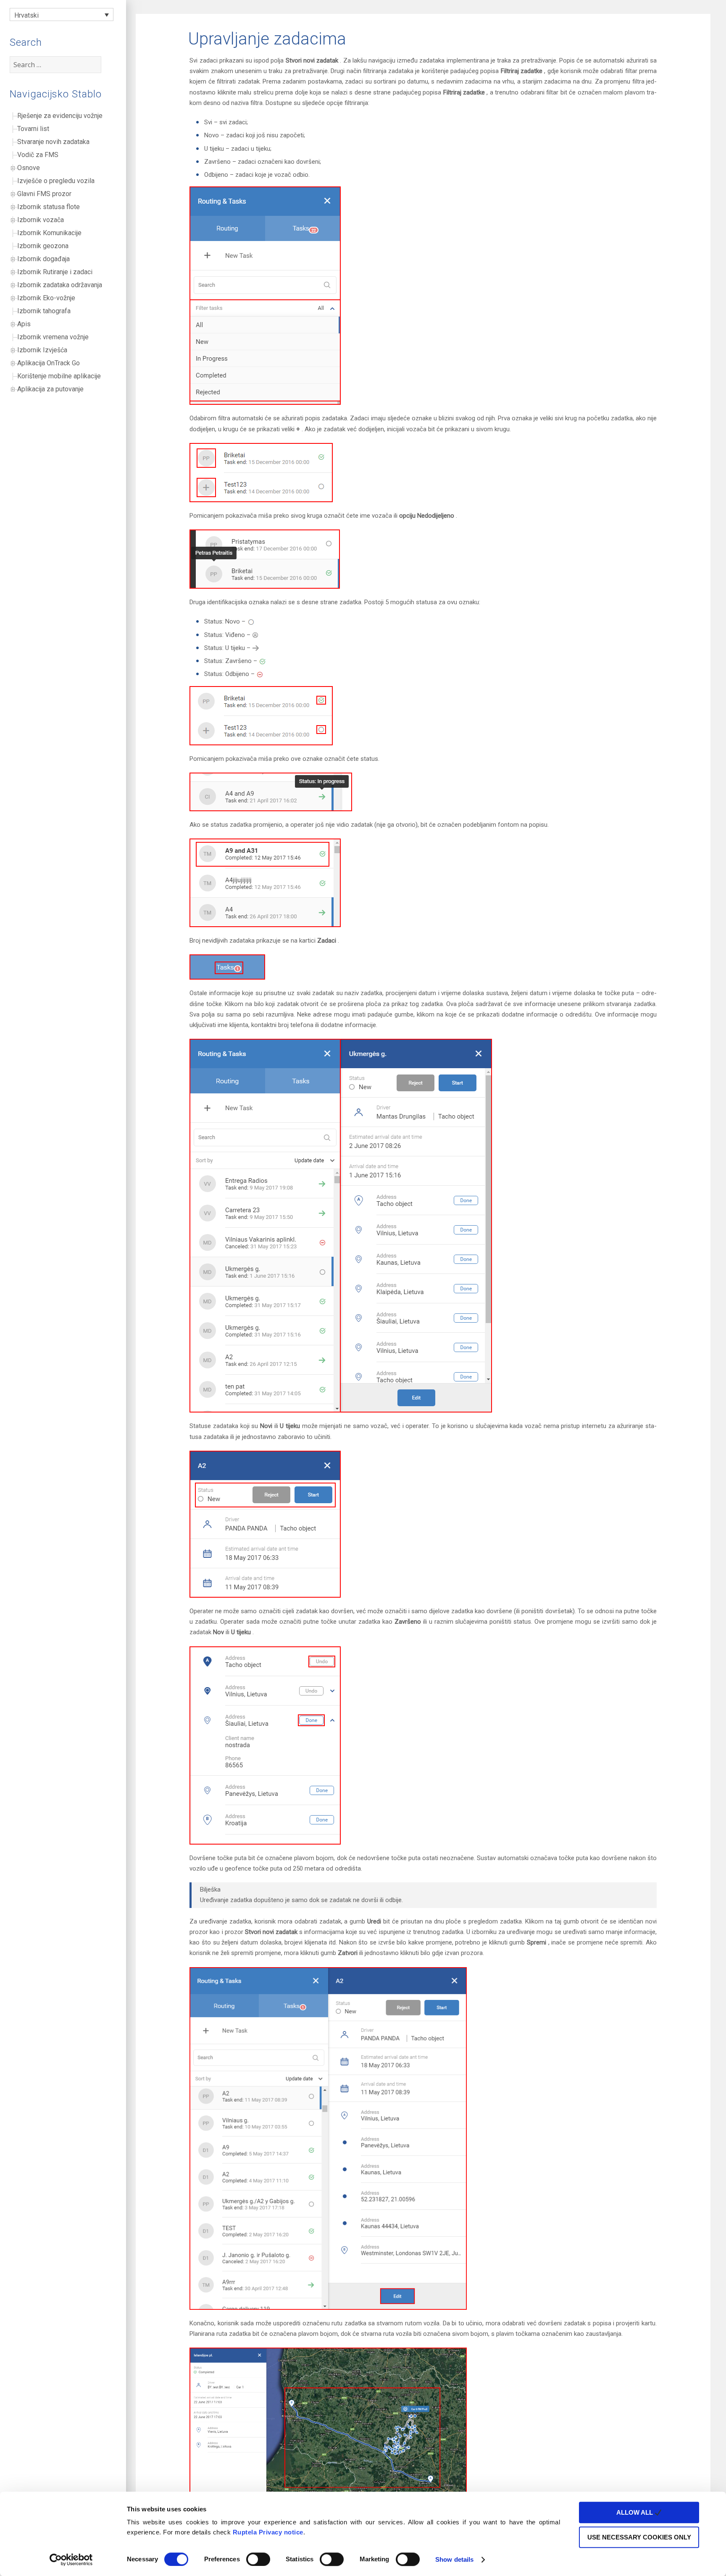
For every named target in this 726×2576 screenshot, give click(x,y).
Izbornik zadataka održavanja (60, 285)
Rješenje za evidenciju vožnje (60, 116)
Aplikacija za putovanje (50, 389)
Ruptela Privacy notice (268, 2532)
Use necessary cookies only (639, 2537)
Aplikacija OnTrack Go (49, 363)
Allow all (635, 2512)
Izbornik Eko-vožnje (46, 298)
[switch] (258, 2559)
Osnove (29, 168)
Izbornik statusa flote (49, 207)
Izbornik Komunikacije (49, 233)
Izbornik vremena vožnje (53, 337)
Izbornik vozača (41, 220)
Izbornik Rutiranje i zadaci (55, 272)
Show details (454, 2559)
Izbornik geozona (43, 246)
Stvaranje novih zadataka (53, 142)
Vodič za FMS (38, 155)
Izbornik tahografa (44, 311)
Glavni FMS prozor (44, 194)
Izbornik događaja (43, 259)
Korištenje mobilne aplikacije (59, 376)
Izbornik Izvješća (42, 350)
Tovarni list (33, 129)
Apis (24, 324)
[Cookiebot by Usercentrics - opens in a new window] (71, 2560)
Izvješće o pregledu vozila (56, 181)
